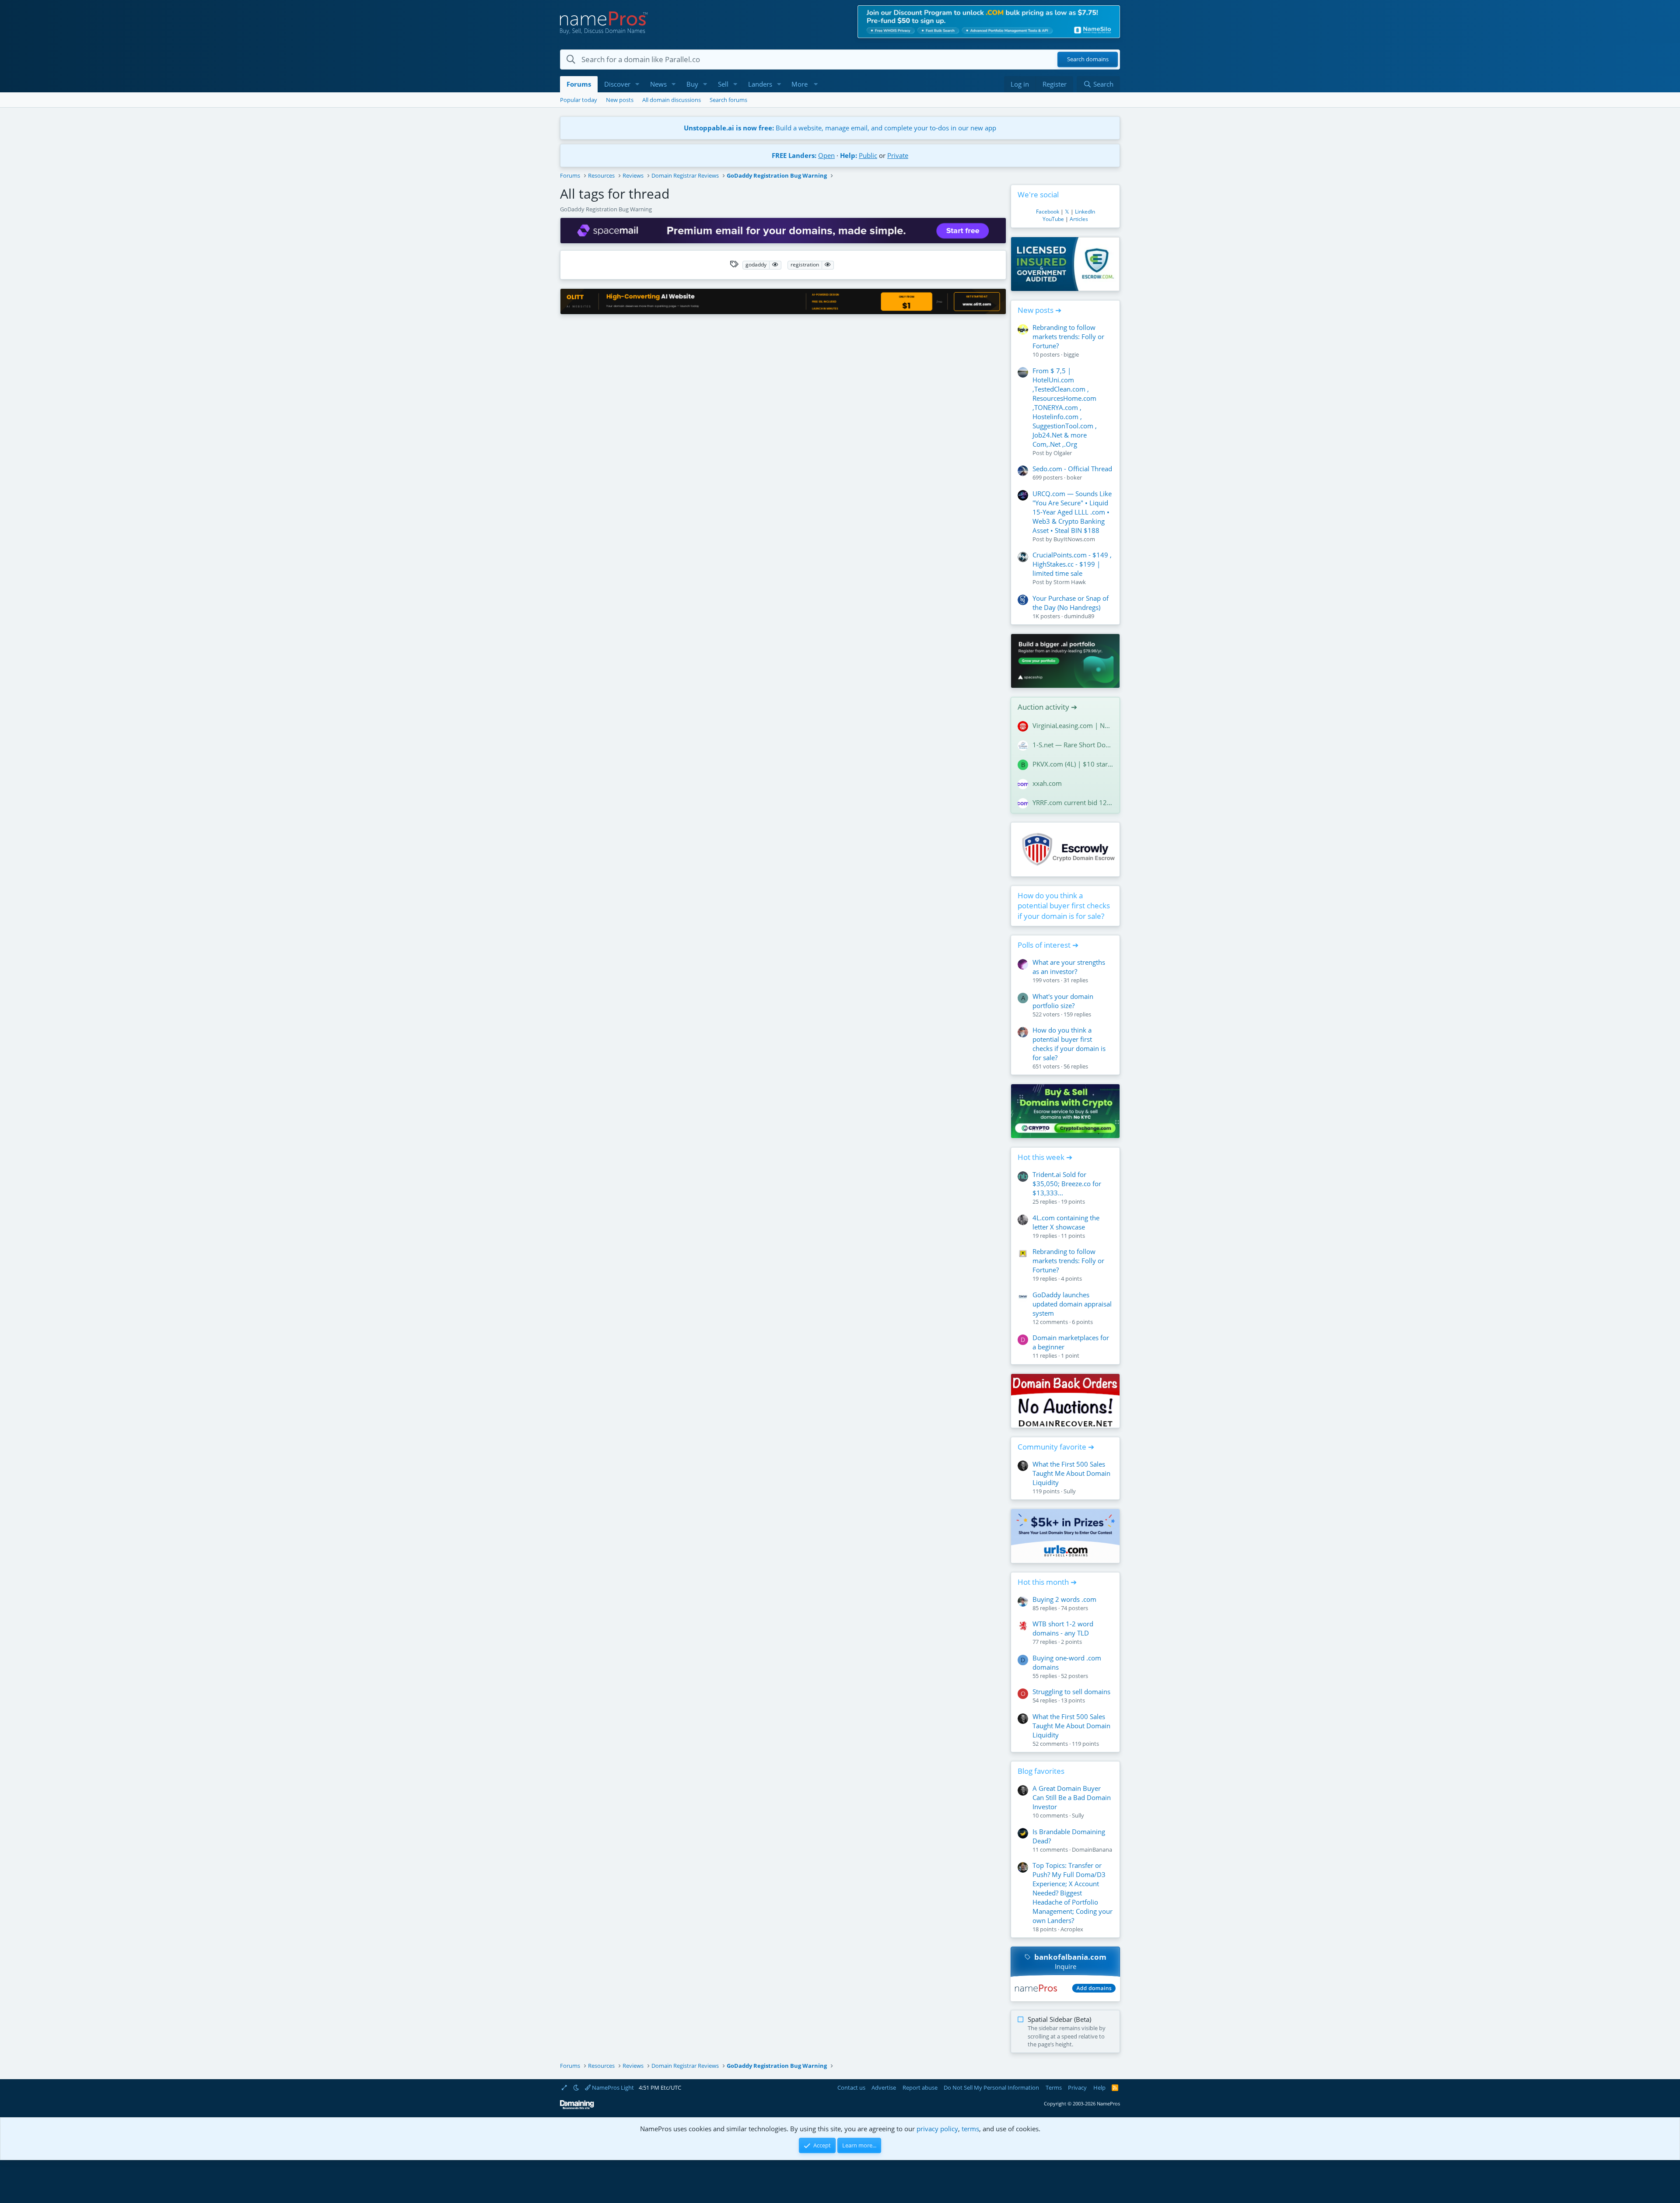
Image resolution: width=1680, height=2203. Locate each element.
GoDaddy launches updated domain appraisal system (1072, 1304)
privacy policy (937, 2129)
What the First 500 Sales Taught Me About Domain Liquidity (1071, 1473)
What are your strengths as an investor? (1069, 967)
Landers (760, 84)
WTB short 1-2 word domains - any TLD (1063, 1628)
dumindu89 (1079, 616)
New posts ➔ (1039, 310)
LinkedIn (1085, 212)
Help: (849, 155)
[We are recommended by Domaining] (577, 2107)
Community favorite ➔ (1056, 1447)
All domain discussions (672, 100)
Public (868, 155)
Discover (617, 84)
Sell (723, 84)
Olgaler (1063, 453)
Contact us (851, 2087)
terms (970, 2129)
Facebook (1048, 212)
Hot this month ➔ (1047, 1582)
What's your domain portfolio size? (1063, 1001)
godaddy (756, 264)
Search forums (728, 100)
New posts (620, 100)
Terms (1054, 2087)
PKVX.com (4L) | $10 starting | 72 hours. (1073, 764)
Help (1099, 2087)
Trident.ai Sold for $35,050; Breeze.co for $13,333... (1067, 1184)
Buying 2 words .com (1064, 1599)
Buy (692, 84)
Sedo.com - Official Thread (1072, 469)
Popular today (579, 100)
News (658, 84)
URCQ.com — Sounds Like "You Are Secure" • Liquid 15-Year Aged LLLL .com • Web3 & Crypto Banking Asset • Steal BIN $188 (1072, 512)
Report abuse (920, 2087)
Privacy (1077, 2087)
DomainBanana (1092, 1849)
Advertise (884, 2087)
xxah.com (1047, 783)
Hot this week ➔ (1045, 1157)
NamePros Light (612, 2087)
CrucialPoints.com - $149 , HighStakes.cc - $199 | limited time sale (1072, 564)
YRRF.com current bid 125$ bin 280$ (1073, 802)
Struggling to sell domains (1071, 1692)
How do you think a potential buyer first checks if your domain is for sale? (1064, 906)
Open (826, 155)
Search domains (1088, 60)
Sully (1070, 1491)
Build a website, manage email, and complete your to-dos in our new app (840, 128)
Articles (1079, 219)
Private (898, 155)
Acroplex (1072, 1929)
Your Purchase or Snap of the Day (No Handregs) (1071, 603)
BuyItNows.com (1074, 539)
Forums (579, 84)
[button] (637, 84)
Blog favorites (1041, 1771)
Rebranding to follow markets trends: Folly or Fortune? (1068, 336)
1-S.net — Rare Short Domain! (1073, 745)
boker (1074, 477)
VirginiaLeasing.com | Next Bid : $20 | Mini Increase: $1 (1073, 725)
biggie (1071, 354)
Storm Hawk (1070, 582)
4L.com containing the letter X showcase (1066, 1222)
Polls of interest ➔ (1048, 945)
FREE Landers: (794, 155)
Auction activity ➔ (1047, 707)
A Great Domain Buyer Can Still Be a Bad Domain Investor (1072, 1797)
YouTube (1053, 219)
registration (805, 264)
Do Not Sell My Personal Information (991, 2087)
